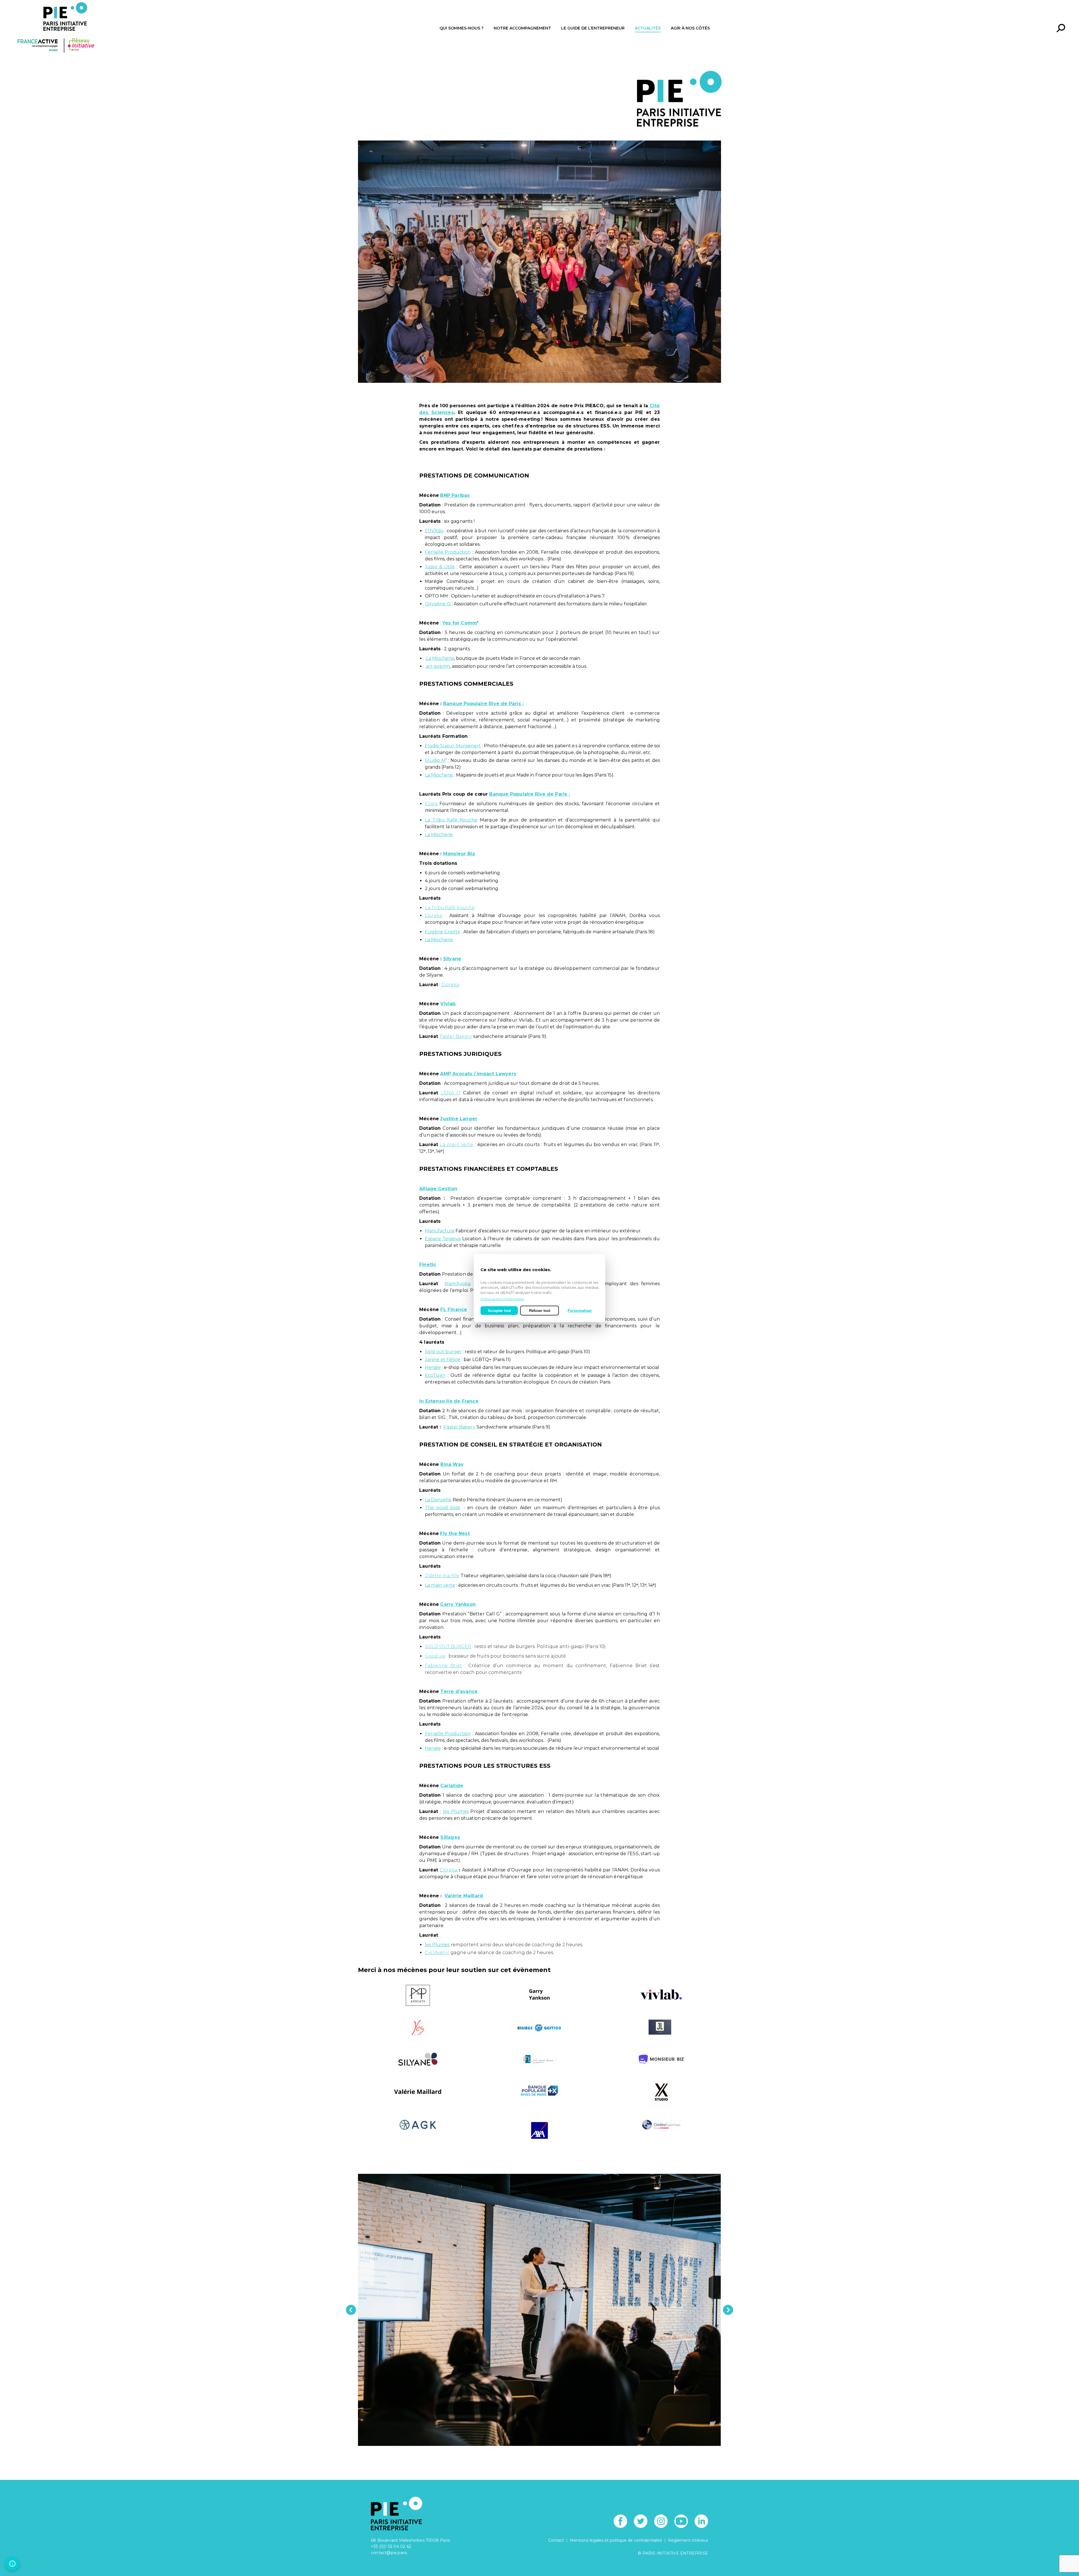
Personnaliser (580, 1310)
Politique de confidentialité (502, 1299)
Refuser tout (540, 1310)
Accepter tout (499, 1310)
